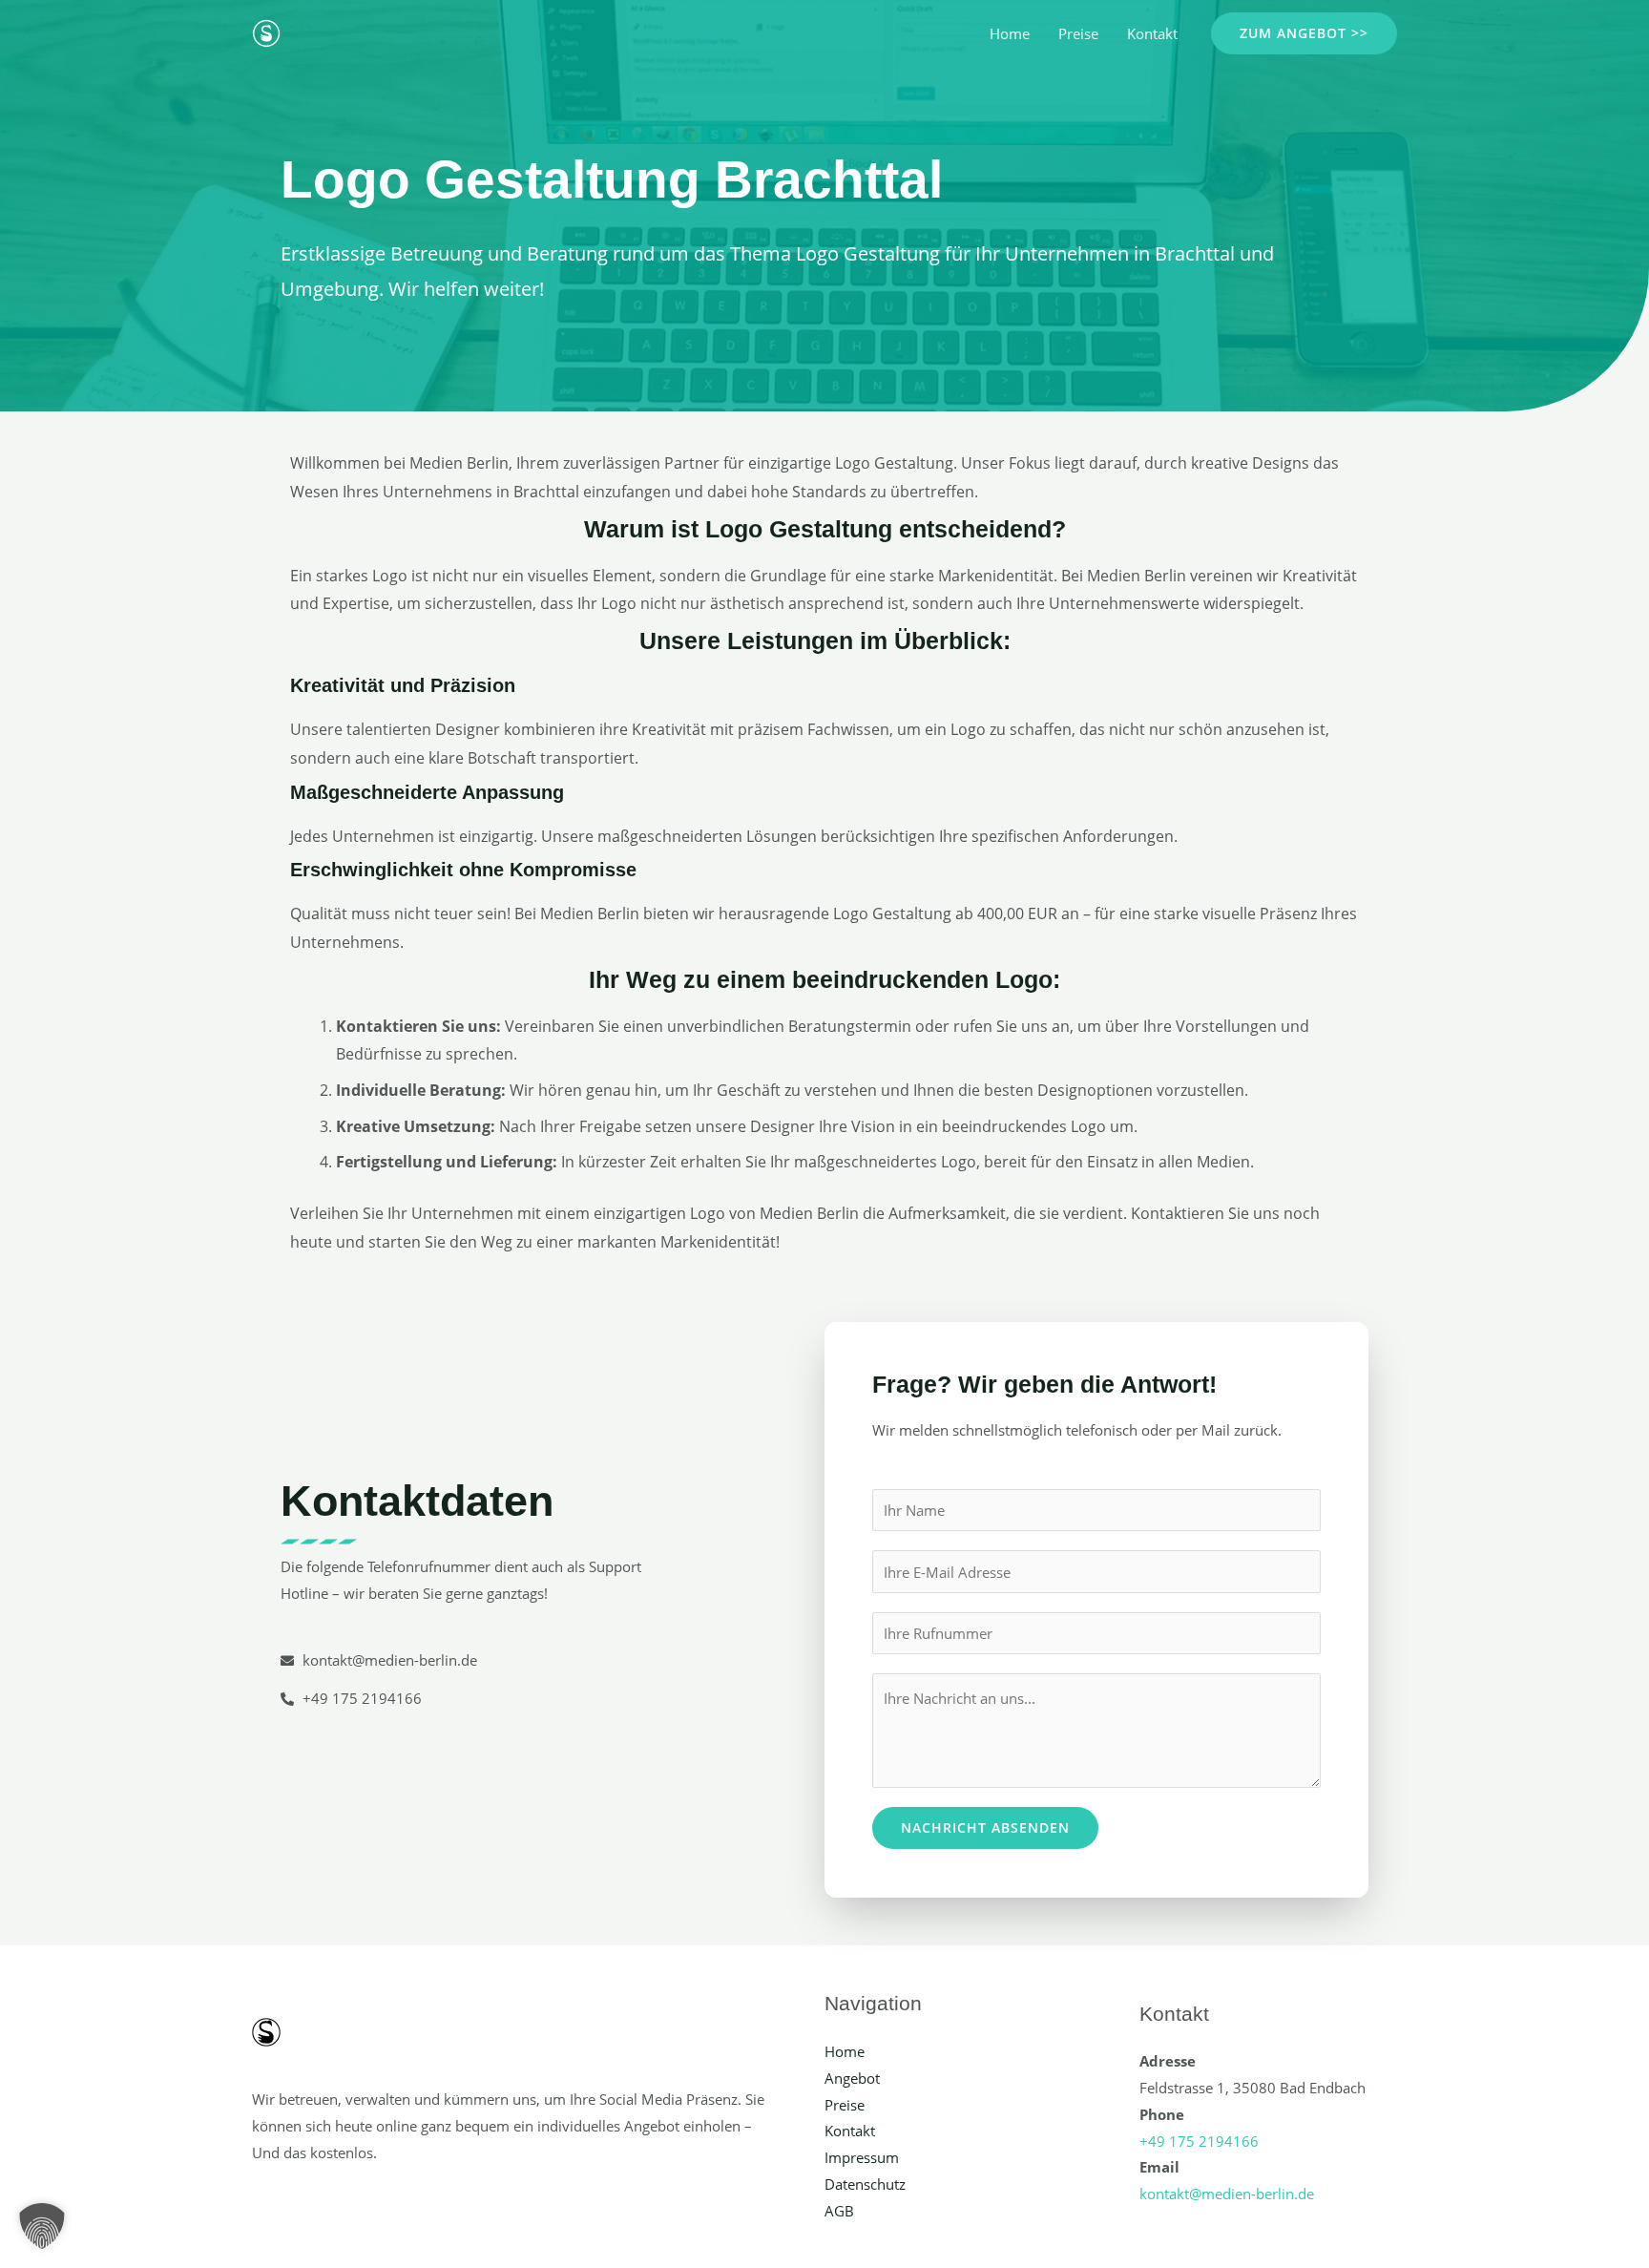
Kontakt (1152, 33)
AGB (839, 2211)
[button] (1304, 33)
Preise (1078, 33)
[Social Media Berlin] (266, 31)
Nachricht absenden (985, 1827)
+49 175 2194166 (1199, 2141)
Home (1010, 33)
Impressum (862, 2157)
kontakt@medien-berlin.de (1227, 2194)
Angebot (852, 2078)
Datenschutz (865, 2184)
